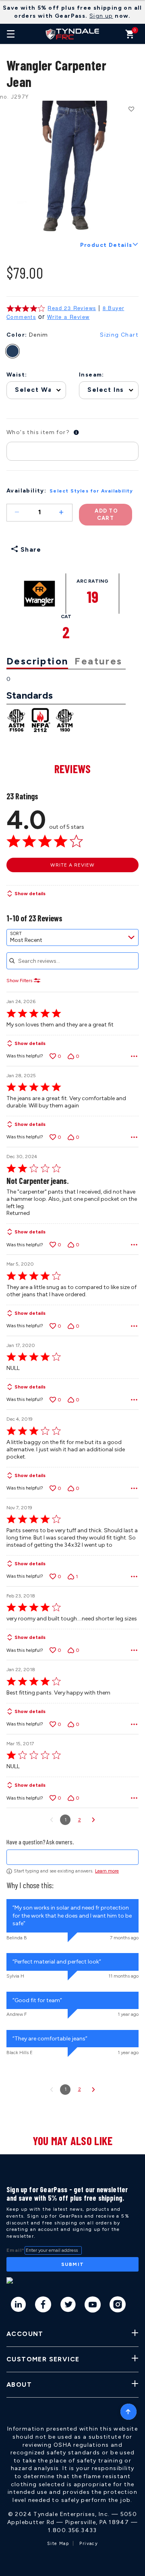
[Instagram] (118, 2306)
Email (16, 2250)
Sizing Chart (119, 335)
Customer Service (43, 2359)
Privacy (89, 2544)
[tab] (40, 662)
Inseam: (92, 375)
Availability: (26, 491)
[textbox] (72, 1857)
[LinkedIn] (19, 2306)
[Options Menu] (134, 1056)
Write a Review (68, 317)
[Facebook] (43, 2306)
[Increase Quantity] (65, 513)
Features (98, 661)
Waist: (17, 375)
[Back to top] (128, 2410)
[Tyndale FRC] (72, 34)
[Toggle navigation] (11, 34)
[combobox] (72, 937)
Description (37, 661)
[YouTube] (93, 2306)
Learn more (107, 1871)
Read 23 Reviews (72, 308)
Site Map (58, 2544)
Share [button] (30, 549)
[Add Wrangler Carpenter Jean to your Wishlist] (131, 109)
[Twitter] (68, 2306)
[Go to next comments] (93, 2090)
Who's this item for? (38, 432)
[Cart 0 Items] (130, 36)
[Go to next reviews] (93, 1820)
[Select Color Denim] (17, 351)
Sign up (101, 16)
